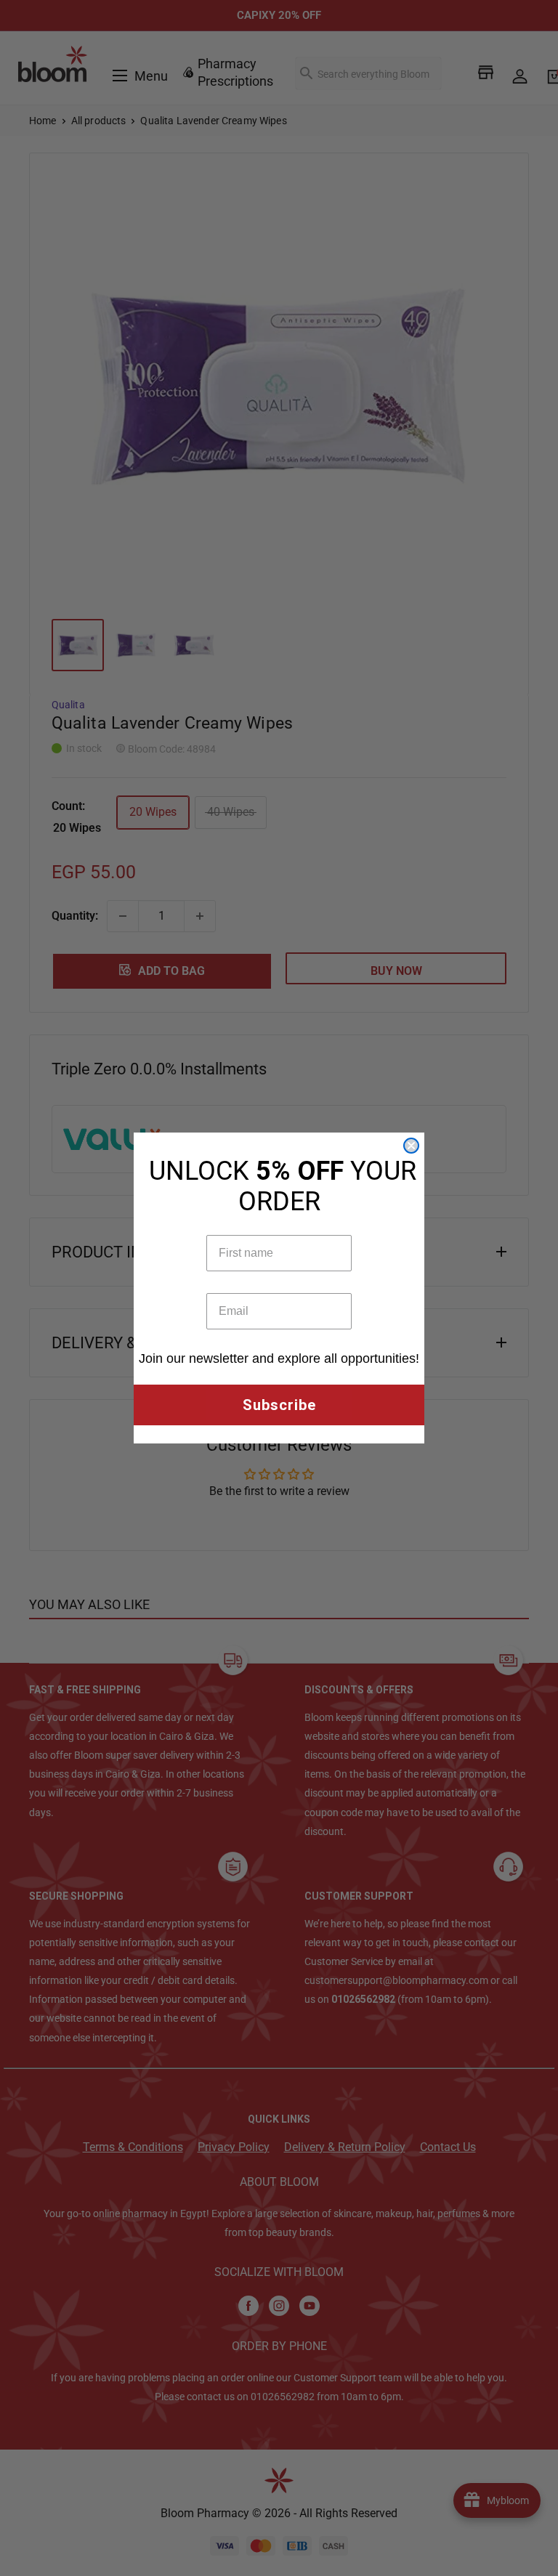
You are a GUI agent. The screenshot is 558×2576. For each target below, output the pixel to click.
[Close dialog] (411, 1146)
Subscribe (279, 1405)
